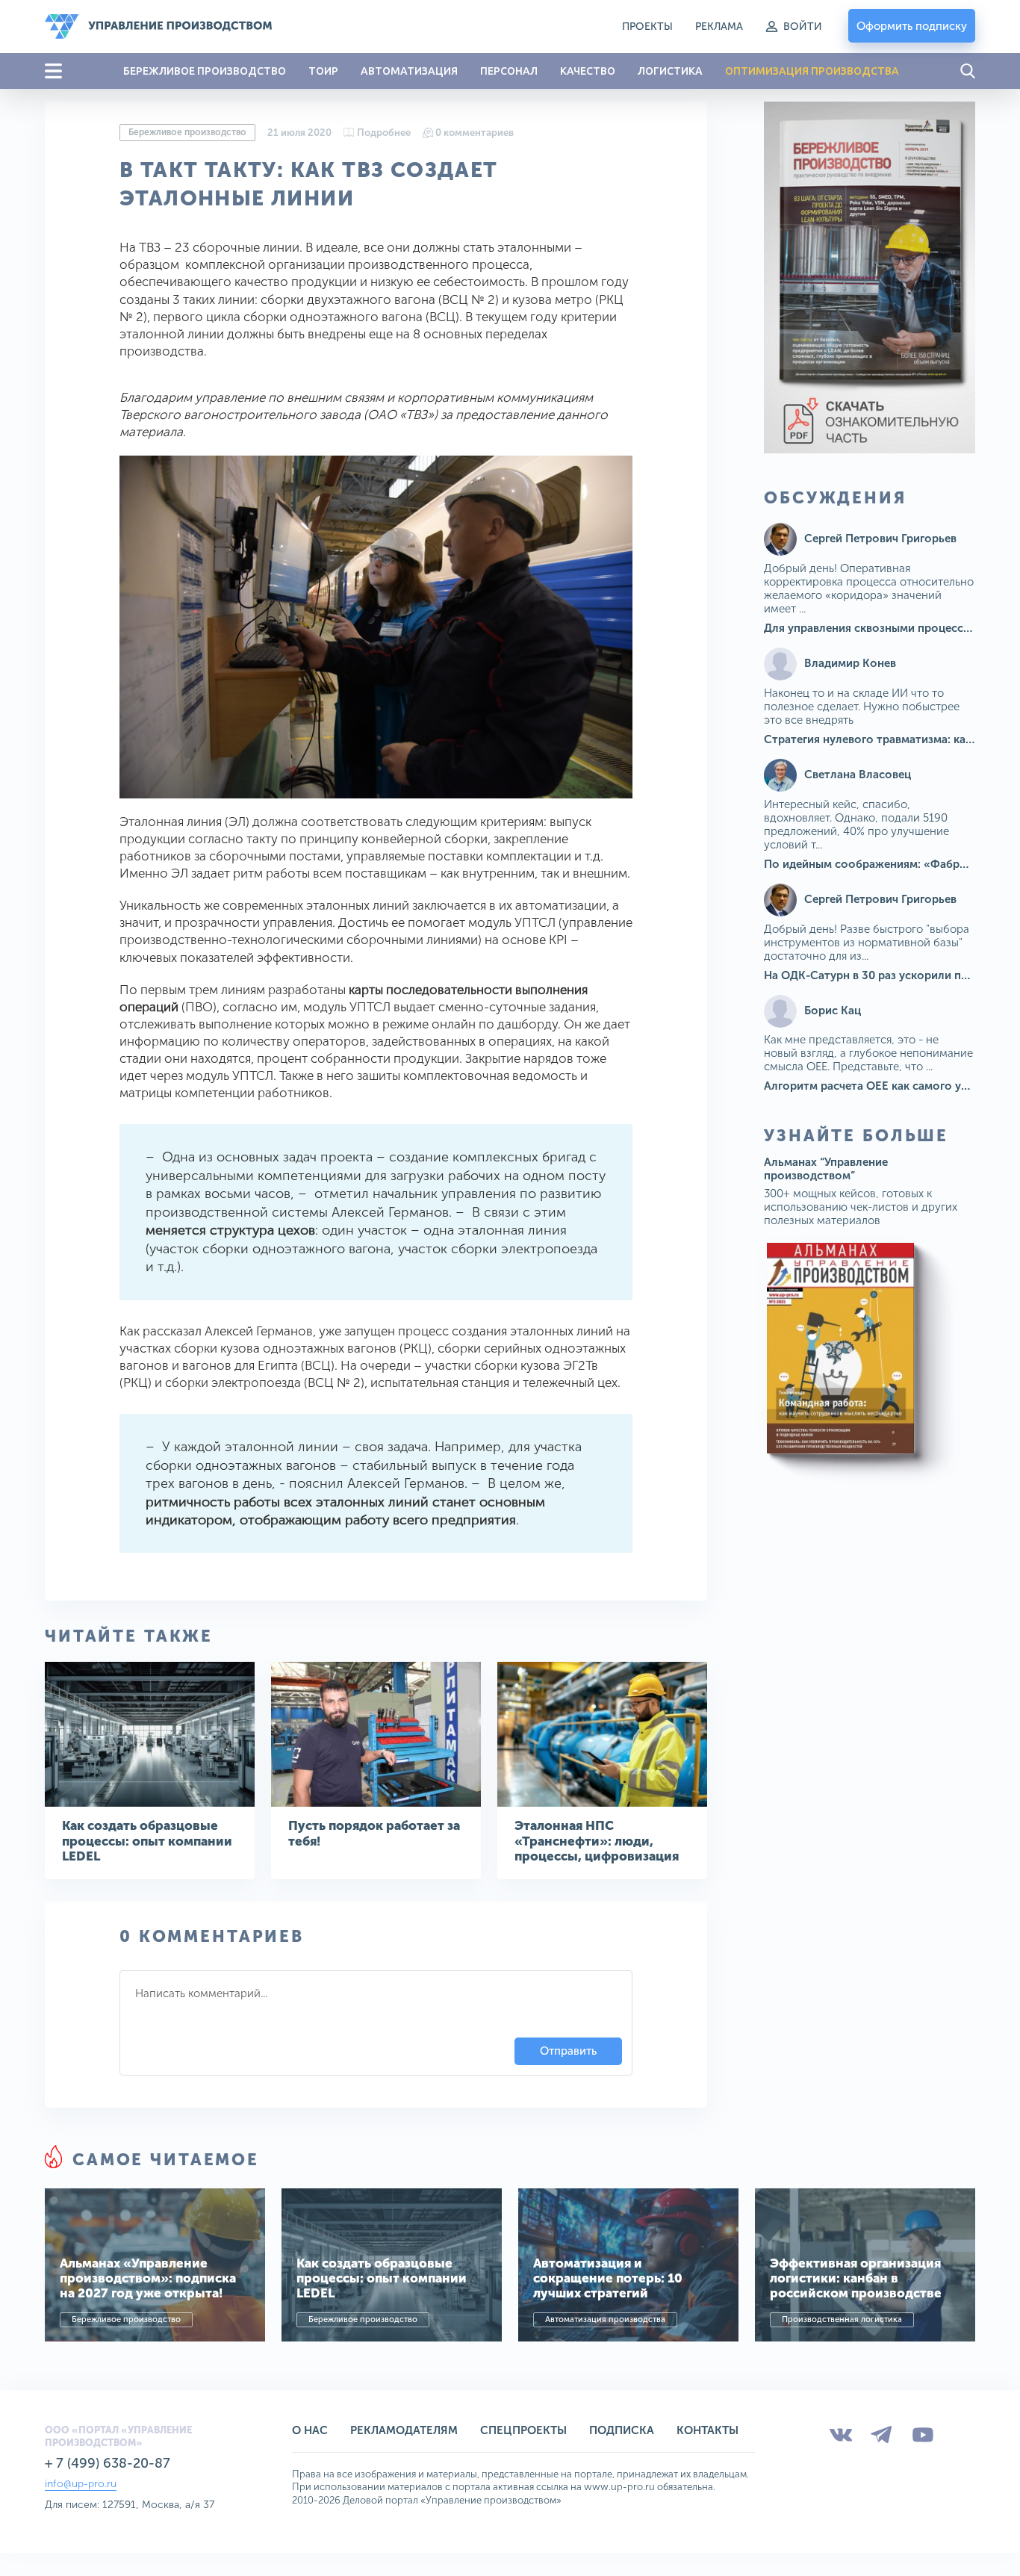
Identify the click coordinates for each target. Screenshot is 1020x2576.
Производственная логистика (842, 2319)
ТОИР (323, 71)
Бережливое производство (187, 132)
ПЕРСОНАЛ (509, 71)
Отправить (568, 2051)
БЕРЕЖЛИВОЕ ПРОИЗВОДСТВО (205, 71)
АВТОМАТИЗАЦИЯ (409, 71)
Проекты (647, 27)
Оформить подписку (912, 26)
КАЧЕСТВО (588, 71)
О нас (310, 2430)
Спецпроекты (523, 2430)
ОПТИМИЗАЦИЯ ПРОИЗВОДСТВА (812, 71)
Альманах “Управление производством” (826, 1169)
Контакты (708, 2430)
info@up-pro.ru (81, 2484)
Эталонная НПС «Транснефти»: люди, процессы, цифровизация (597, 1841)
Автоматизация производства (605, 2319)
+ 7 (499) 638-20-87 (108, 2463)
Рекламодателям (404, 2430)
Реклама (719, 27)
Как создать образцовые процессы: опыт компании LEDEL (147, 1841)
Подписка (622, 2430)
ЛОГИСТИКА (670, 71)
